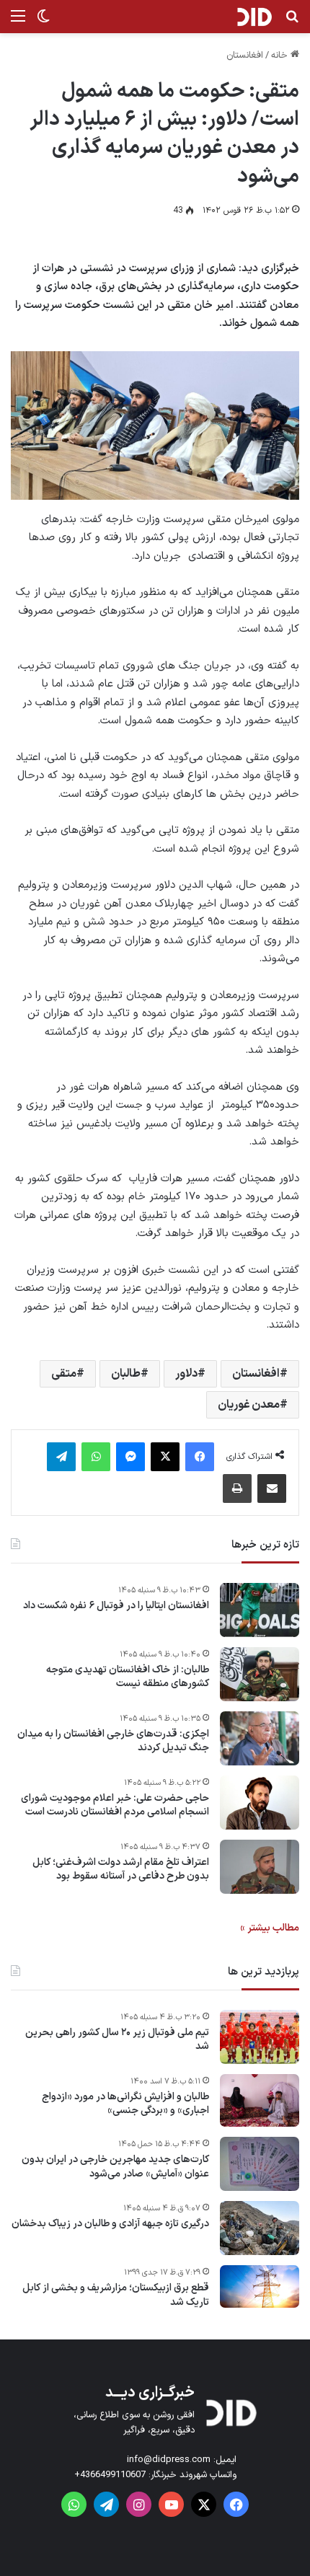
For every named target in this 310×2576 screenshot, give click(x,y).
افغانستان (245, 56)
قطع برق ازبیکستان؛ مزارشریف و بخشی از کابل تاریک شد (116, 2295)
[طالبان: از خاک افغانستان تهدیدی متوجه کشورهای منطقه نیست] (260, 1674)
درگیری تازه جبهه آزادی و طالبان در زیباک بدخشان (110, 2224)
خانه (281, 56)
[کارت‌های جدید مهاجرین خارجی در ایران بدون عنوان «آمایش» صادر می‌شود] (260, 2164)
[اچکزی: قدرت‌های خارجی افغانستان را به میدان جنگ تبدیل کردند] (260, 1738)
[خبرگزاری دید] (254, 17)
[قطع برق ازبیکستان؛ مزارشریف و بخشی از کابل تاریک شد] (260, 2286)
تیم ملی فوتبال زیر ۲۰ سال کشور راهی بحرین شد (117, 2040)
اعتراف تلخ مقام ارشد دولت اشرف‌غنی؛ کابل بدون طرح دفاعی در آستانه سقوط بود (121, 1870)
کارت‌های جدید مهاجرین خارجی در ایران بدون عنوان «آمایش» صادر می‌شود (115, 2167)
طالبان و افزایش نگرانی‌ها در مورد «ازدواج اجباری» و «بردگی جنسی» (125, 2104)
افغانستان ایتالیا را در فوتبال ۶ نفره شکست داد (116, 1606)
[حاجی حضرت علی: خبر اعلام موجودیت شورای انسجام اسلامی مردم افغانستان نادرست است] (260, 1803)
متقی (64, 1374)
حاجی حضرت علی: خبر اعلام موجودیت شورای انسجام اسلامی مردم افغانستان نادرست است (115, 1805)
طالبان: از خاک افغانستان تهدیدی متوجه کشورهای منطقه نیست (128, 1677)
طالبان (126, 1374)
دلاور (186, 1374)
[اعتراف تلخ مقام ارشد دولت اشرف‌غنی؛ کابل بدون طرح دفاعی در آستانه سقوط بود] (260, 1867)
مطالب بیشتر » (270, 1928)
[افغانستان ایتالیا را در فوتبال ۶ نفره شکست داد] (260, 1610)
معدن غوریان (249, 1405)
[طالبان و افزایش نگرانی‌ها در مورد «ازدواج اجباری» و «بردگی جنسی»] (260, 2101)
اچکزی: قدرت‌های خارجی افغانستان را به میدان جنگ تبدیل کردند (113, 1741)
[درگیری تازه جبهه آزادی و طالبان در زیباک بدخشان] (260, 2228)
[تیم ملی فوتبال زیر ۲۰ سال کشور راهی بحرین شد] (260, 2037)
